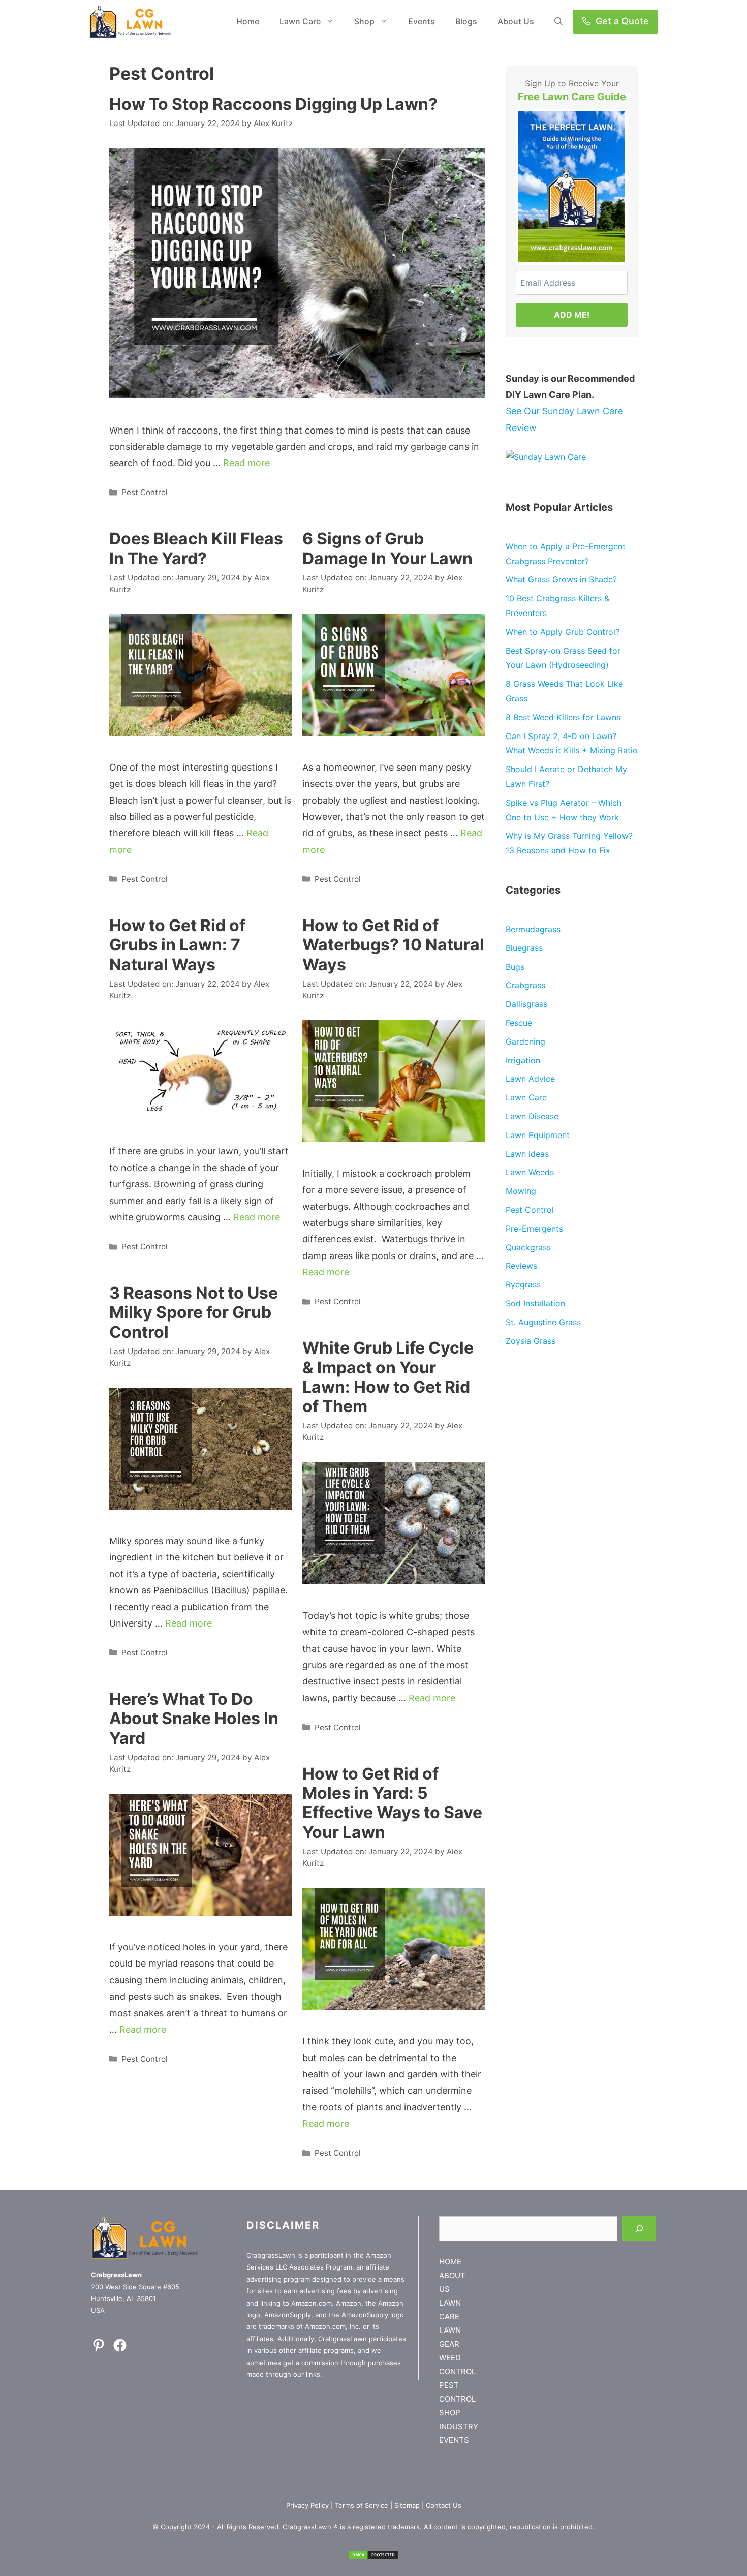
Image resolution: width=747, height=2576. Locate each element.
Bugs (515, 967)
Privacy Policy (307, 2505)
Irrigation (523, 1060)
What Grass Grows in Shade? (561, 579)
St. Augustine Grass (543, 1322)
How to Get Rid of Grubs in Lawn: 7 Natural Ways (177, 945)
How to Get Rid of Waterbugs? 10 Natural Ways (393, 945)
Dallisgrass (526, 1004)
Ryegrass (523, 1284)
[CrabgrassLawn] (130, 22)
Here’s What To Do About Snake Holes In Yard (194, 1719)
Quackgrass (528, 1247)
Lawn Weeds (530, 1172)
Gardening (525, 1041)
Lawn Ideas (527, 1154)
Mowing (521, 1191)
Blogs (466, 21)
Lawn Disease (532, 1116)
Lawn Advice (530, 1079)
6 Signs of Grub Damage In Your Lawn (387, 548)
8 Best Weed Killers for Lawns (563, 717)
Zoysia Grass (531, 1341)
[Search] (639, 2229)
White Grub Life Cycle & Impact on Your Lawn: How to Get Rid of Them (388, 1377)
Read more (246, 463)
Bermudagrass (533, 929)
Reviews (521, 1266)
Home (248, 21)
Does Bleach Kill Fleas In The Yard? (196, 548)
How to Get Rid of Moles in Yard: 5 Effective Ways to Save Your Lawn (392, 1803)
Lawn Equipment (538, 1135)
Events (422, 21)
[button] (558, 22)
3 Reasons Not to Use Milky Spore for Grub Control (194, 1312)
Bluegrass (524, 948)
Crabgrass (525, 985)
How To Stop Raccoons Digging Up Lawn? (273, 104)
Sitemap (407, 2505)
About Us (516, 21)
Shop (364, 21)
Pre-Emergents (534, 1229)
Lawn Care (300, 21)
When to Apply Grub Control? (563, 632)
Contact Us (444, 2505)
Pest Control (145, 492)
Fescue (519, 1023)
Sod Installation (535, 1303)
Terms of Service (362, 2505)
